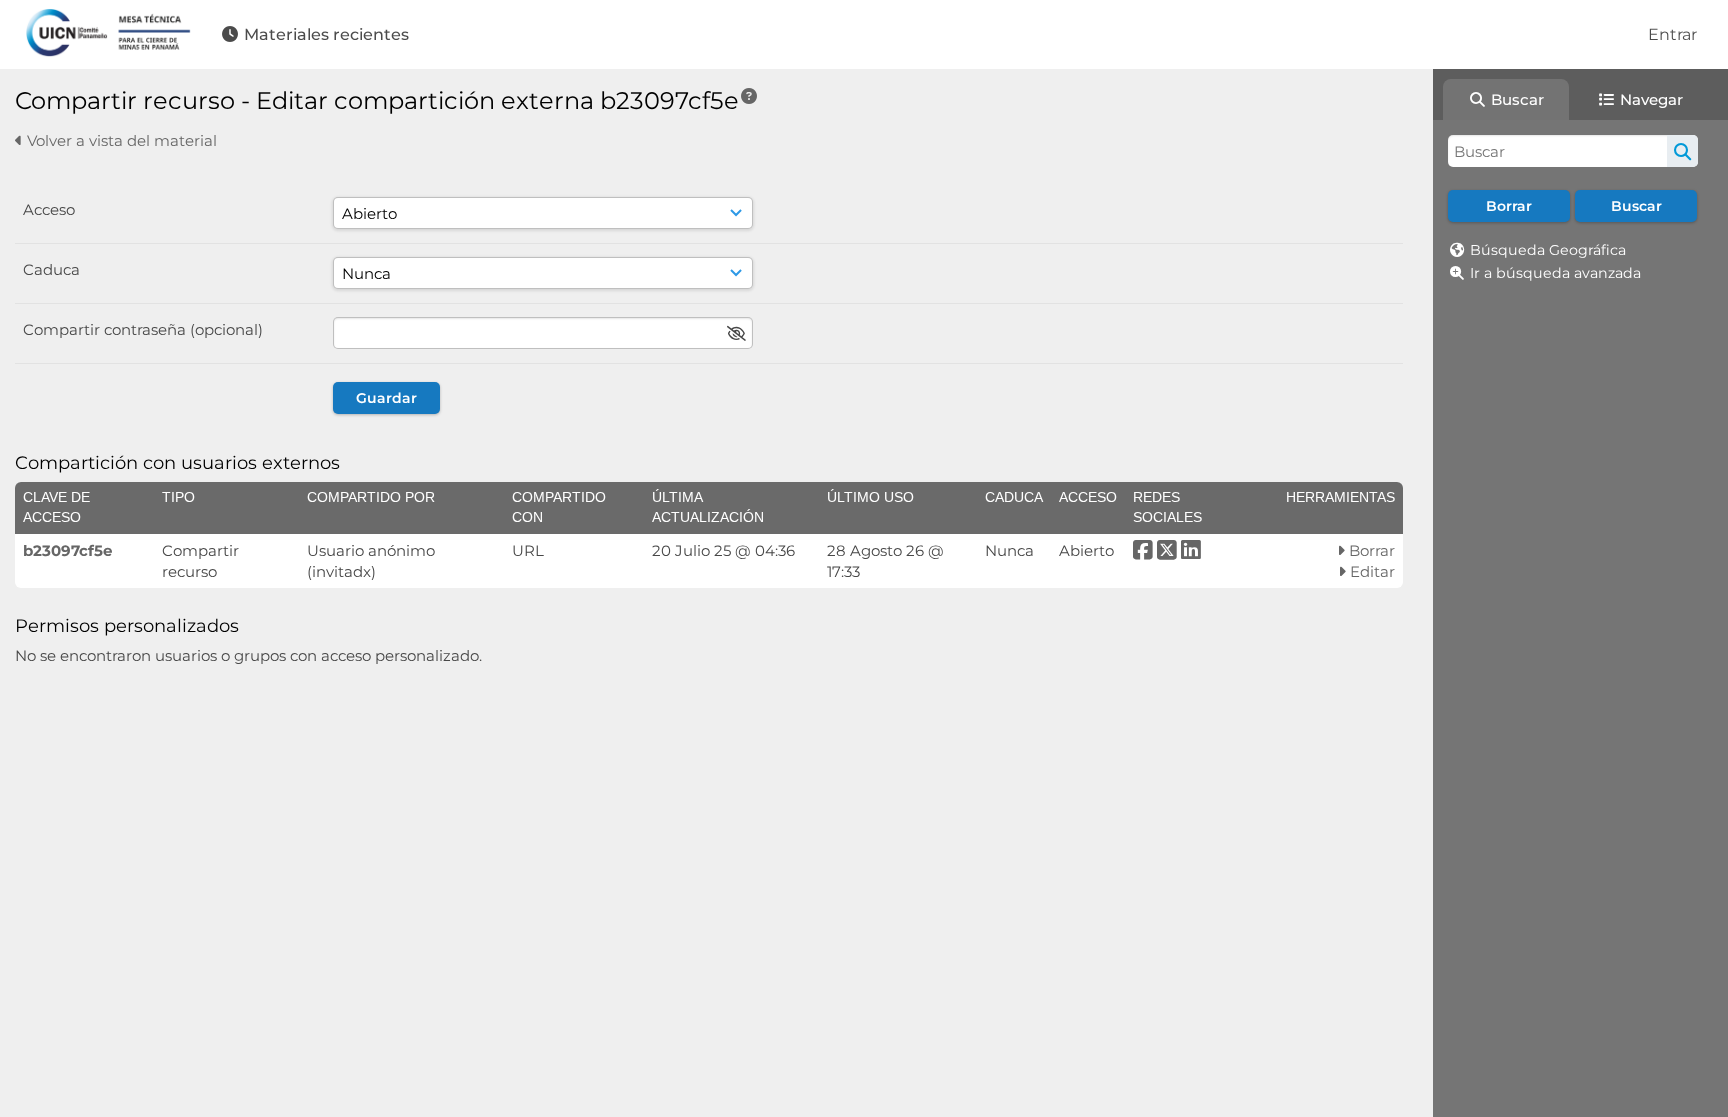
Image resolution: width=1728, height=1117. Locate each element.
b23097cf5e (67, 550)
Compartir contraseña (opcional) (143, 329)
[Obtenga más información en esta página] (749, 96)
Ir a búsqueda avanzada (1555, 273)
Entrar (1672, 34)
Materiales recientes (324, 34)
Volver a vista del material (120, 140)
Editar (1370, 571)
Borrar (1370, 550)
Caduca (51, 269)
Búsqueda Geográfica (1548, 250)
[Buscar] (1682, 151)
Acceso (49, 209)
